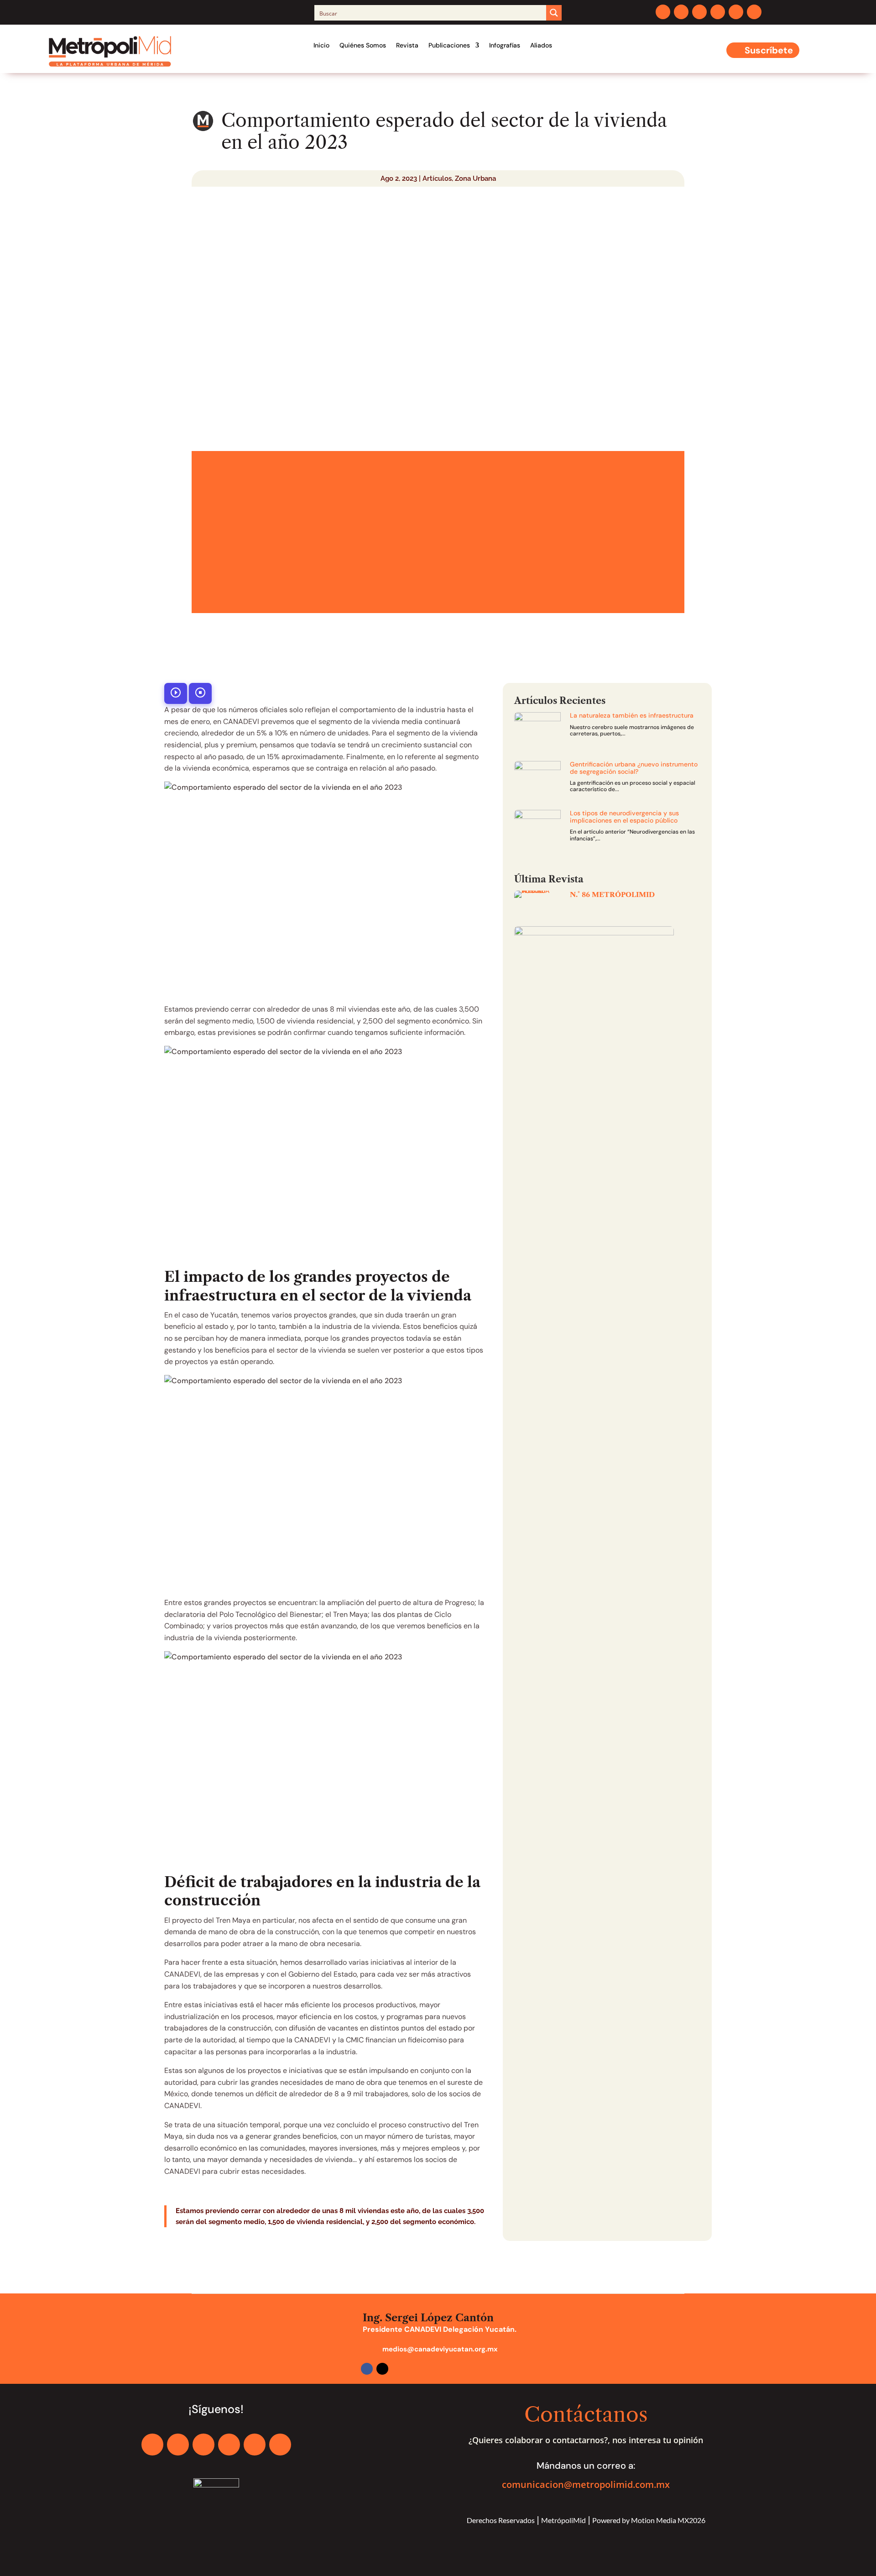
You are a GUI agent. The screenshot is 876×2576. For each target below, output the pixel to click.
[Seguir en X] (681, 12)
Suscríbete (769, 50)
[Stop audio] (200, 693)
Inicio (321, 45)
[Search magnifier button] (554, 13)
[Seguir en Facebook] (663, 12)
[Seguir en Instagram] (699, 12)
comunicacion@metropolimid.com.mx (586, 2484)
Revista (407, 45)
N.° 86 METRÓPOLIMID (612, 895)
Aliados (541, 45)
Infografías (505, 45)
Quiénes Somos (363, 45)
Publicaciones (449, 45)
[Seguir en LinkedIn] (718, 12)
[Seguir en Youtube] (736, 12)
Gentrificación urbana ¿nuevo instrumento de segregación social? (634, 768)
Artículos (437, 178)
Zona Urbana (475, 178)
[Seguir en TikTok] (754, 12)
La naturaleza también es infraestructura (632, 715)
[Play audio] (176, 693)
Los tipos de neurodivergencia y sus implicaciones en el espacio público (624, 816)
